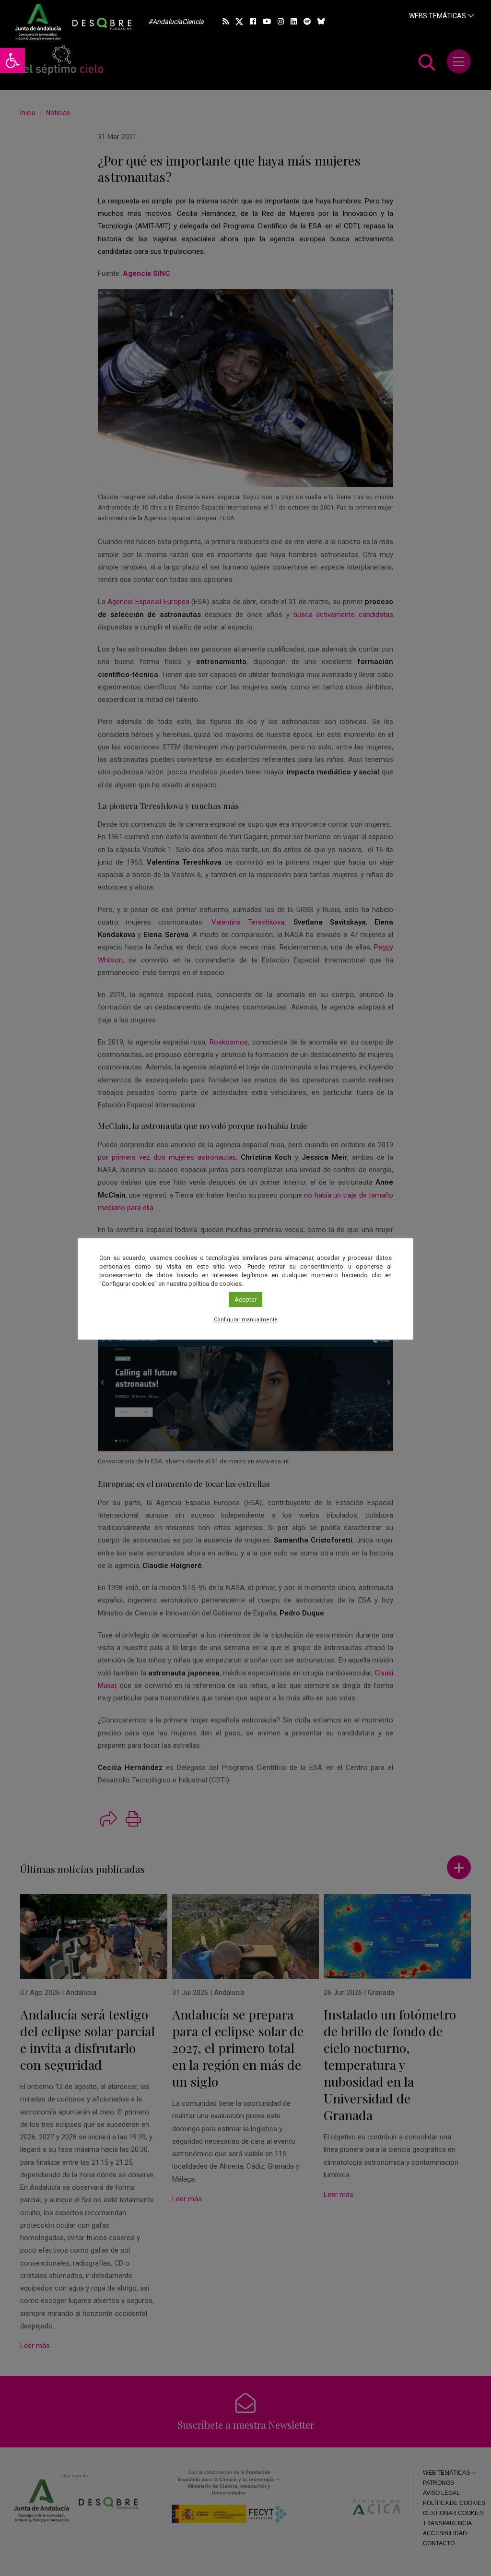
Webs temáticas (438, 16)
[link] (12, 60)
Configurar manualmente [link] (246, 1320)
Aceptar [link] (245, 1300)
